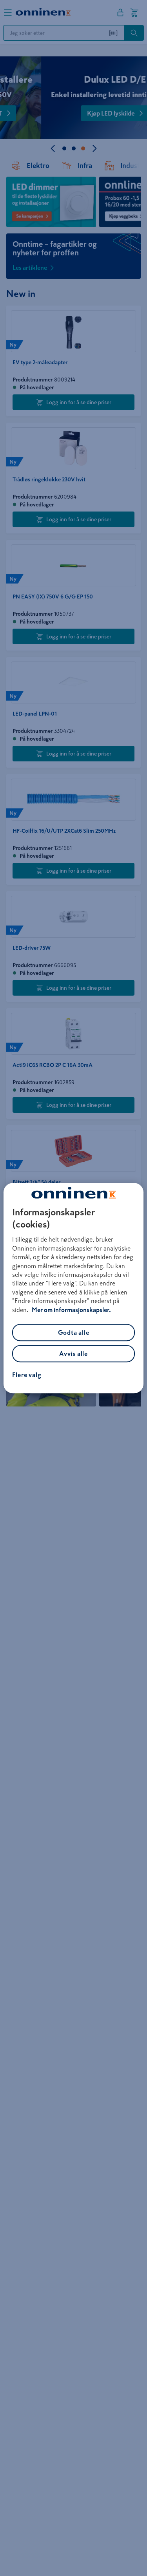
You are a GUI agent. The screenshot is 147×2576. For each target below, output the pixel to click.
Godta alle (74, 1332)
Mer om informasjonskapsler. (71, 1310)
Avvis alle (73, 1354)
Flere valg (27, 1375)
